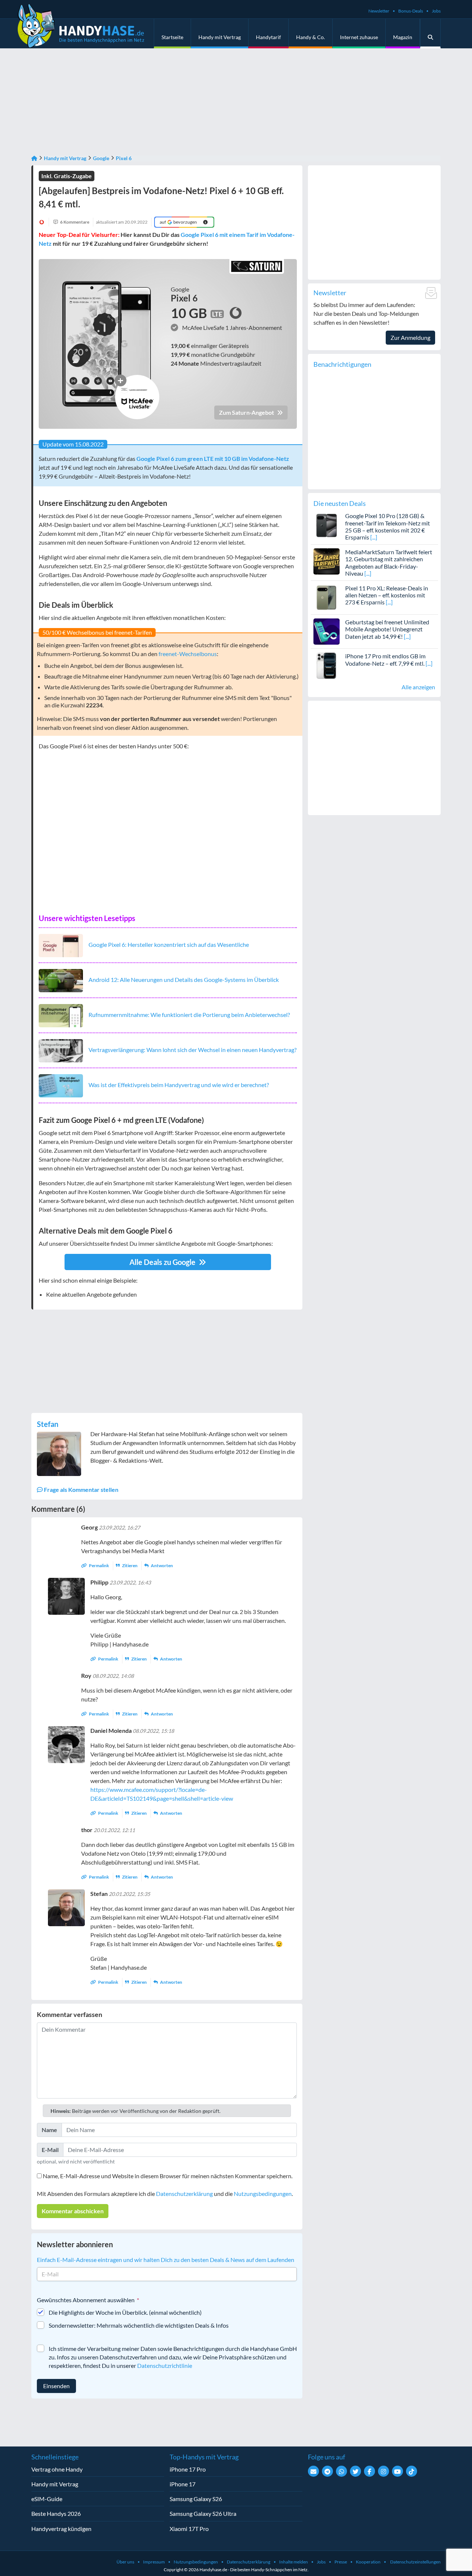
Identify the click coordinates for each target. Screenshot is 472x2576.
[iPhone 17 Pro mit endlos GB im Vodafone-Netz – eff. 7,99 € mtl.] (327, 665)
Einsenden (56, 2386)
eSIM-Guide (47, 2499)
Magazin (403, 37)
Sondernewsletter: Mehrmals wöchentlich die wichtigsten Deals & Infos (139, 2325)
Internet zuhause (359, 37)
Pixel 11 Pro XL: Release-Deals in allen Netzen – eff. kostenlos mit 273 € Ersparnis (387, 595)
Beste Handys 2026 (56, 2513)
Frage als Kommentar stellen (81, 1489)
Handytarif (268, 37)
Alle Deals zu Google (163, 1262)
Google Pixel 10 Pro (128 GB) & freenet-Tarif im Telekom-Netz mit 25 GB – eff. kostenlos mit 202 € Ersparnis (388, 526)
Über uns (125, 2562)
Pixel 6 (124, 158)
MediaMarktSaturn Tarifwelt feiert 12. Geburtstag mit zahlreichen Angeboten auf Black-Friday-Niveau (389, 563)
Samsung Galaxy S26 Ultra (203, 2513)
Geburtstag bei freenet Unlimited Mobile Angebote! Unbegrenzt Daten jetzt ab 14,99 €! (387, 629)
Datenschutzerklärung (184, 2194)
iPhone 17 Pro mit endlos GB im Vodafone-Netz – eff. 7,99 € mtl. (385, 659)
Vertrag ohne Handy (57, 2469)
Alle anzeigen (418, 687)
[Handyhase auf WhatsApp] (341, 2471)
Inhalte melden (294, 2562)
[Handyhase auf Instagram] (383, 2471)
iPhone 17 (183, 2484)
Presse (341, 2562)
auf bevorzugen (178, 222)
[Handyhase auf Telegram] (327, 2471)
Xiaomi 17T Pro (189, 2529)
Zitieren (130, 1565)
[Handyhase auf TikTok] (412, 2471)
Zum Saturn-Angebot (247, 412)
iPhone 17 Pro (188, 2469)
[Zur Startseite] (34, 158)
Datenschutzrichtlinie (165, 2365)
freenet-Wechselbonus (188, 654)
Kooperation (368, 2562)
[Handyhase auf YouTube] (398, 2471)
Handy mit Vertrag (220, 37)
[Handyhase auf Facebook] (369, 2471)
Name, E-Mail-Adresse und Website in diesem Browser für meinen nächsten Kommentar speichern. (168, 2176)
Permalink (99, 1565)
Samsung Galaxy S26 (196, 2499)
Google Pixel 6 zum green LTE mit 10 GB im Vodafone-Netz (213, 458)
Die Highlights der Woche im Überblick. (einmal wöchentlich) (125, 2312)
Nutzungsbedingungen (263, 2194)
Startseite (172, 37)
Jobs (436, 11)
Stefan (48, 1424)
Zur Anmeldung (410, 337)
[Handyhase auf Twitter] (355, 2471)
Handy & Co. (310, 37)
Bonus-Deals (411, 11)
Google (101, 158)
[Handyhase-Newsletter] (313, 2471)
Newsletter (379, 11)
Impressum (154, 2562)
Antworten (162, 1565)
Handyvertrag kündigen (61, 2529)
